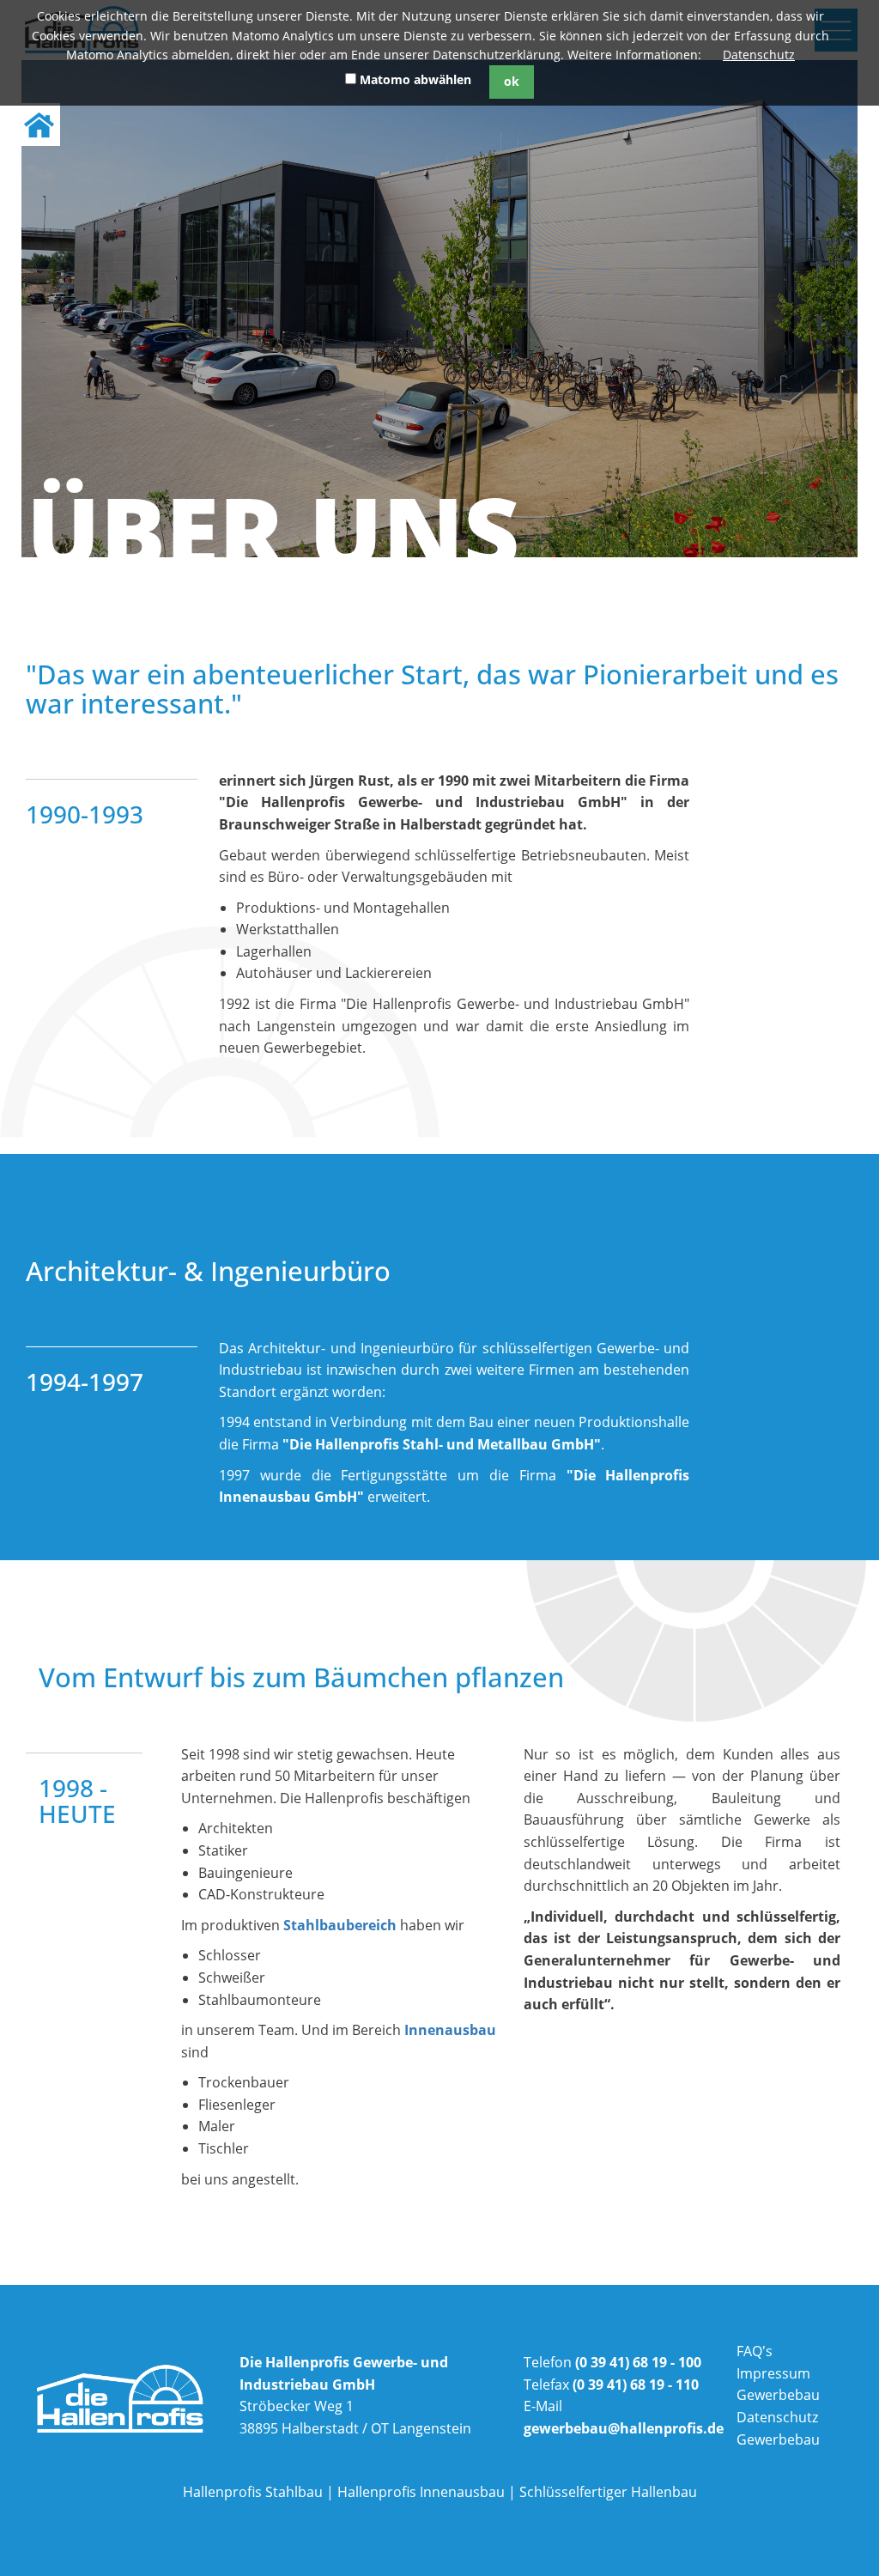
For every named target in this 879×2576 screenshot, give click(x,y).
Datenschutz (759, 55)
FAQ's (755, 2351)
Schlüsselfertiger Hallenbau (608, 2492)
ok (512, 81)
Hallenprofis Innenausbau (421, 2492)
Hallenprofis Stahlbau (253, 2492)
